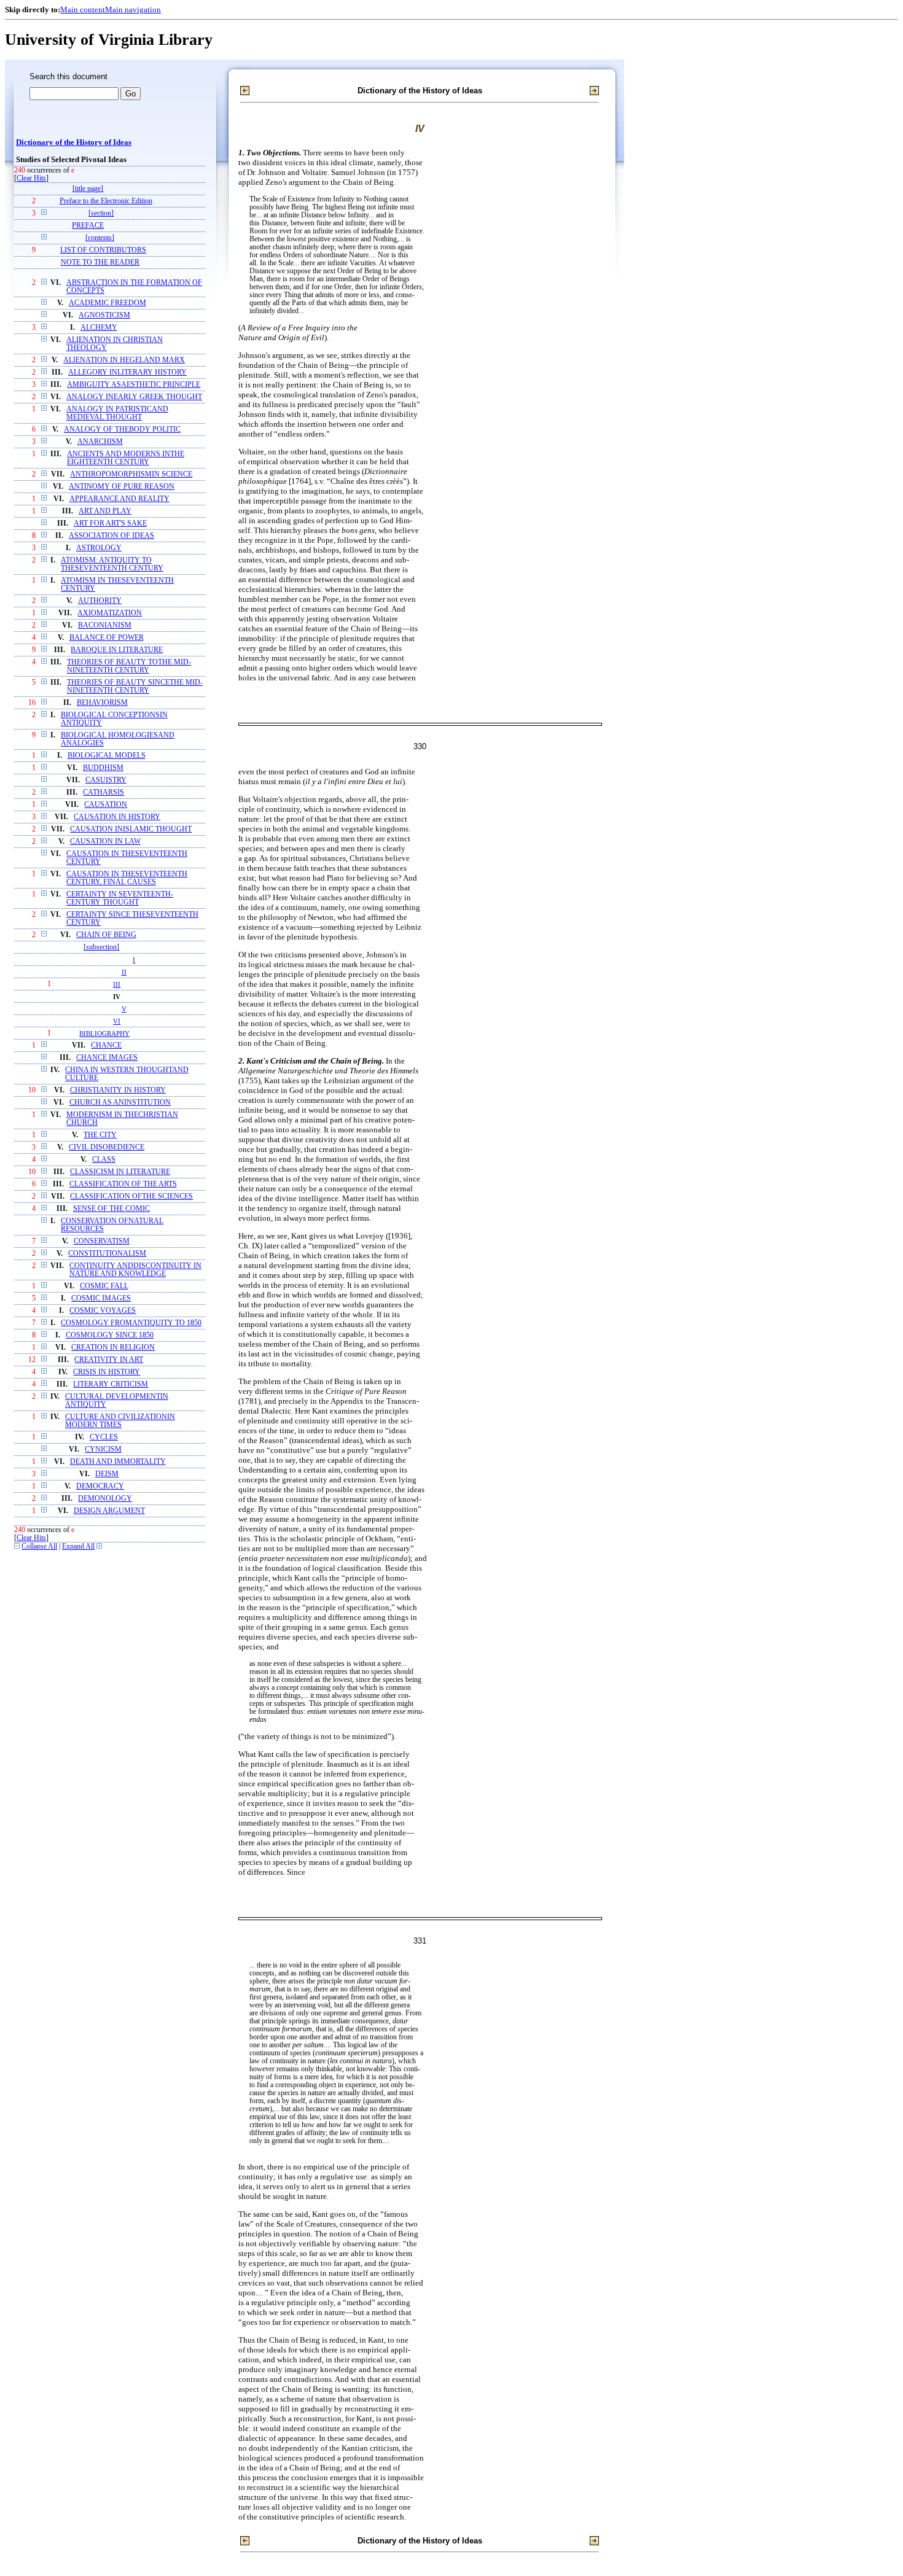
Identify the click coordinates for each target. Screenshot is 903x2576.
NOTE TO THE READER (100, 263)
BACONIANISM (105, 625)
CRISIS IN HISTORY (107, 1372)
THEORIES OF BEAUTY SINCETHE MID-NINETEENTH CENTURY (135, 687)
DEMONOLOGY (105, 1499)
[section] (101, 213)
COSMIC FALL (104, 1286)
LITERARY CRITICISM (111, 1384)
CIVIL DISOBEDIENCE (107, 1147)
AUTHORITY (100, 601)
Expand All (78, 1547)
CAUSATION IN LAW (105, 842)
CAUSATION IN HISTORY (117, 817)
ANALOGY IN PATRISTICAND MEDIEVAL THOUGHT (117, 413)
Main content (83, 10)
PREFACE (88, 226)
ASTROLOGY (99, 548)
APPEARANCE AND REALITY (119, 499)
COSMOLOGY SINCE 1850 (110, 1335)
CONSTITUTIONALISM (107, 1254)
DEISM (107, 1474)
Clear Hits (31, 178)
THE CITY (100, 1135)
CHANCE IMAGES (107, 1058)
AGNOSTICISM (104, 315)
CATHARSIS (104, 792)
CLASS (104, 1160)
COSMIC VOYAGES (103, 1311)
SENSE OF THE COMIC (111, 1209)
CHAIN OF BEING (106, 935)
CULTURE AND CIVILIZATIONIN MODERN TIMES (120, 1421)
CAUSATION (106, 805)
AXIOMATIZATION (110, 613)
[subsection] (101, 947)
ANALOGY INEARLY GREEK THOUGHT (134, 397)
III (117, 984)
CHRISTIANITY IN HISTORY (118, 1090)
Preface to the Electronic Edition (106, 201)
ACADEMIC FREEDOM (107, 303)
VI (117, 1021)
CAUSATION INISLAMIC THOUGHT (131, 829)
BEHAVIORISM (102, 703)
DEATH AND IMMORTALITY (118, 1462)
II (124, 972)
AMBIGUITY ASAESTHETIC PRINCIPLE (134, 385)
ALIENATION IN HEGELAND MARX (124, 360)
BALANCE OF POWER (107, 638)
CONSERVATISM (102, 1241)
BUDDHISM (103, 768)
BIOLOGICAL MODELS (107, 756)
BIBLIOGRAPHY (104, 1033)
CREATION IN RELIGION (113, 1348)
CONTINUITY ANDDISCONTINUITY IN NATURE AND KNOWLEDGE (135, 1270)
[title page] (88, 189)
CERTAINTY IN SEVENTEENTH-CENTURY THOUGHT (120, 898)
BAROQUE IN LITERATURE (117, 650)
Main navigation (133, 10)
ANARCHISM (100, 442)
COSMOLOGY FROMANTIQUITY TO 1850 (131, 1323)
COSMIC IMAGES (101, 1298)
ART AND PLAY (105, 511)
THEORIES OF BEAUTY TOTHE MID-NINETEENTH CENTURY (129, 666)
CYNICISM (103, 1449)
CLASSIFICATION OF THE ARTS (123, 1184)
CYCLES (104, 1437)
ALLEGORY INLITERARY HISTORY (127, 372)
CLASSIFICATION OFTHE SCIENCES (131, 1197)
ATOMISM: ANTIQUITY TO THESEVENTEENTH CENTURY (112, 564)
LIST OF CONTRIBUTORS (103, 250)
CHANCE (106, 1045)
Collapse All (39, 1547)
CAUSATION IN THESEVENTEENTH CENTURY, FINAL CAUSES (127, 878)
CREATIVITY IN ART (109, 1360)
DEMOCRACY (100, 1486)
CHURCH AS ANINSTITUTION (120, 1103)
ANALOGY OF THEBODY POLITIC (122, 430)
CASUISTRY (106, 780)
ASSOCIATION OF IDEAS (111, 536)
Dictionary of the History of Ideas (74, 142)
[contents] (100, 238)
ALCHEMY (99, 328)
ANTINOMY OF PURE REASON (122, 487)
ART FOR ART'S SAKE (110, 523)
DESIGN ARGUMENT (109, 1511)
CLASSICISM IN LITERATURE (120, 1172)
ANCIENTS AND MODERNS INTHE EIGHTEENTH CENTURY (126, 458)
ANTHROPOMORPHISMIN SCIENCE (131, 474)
